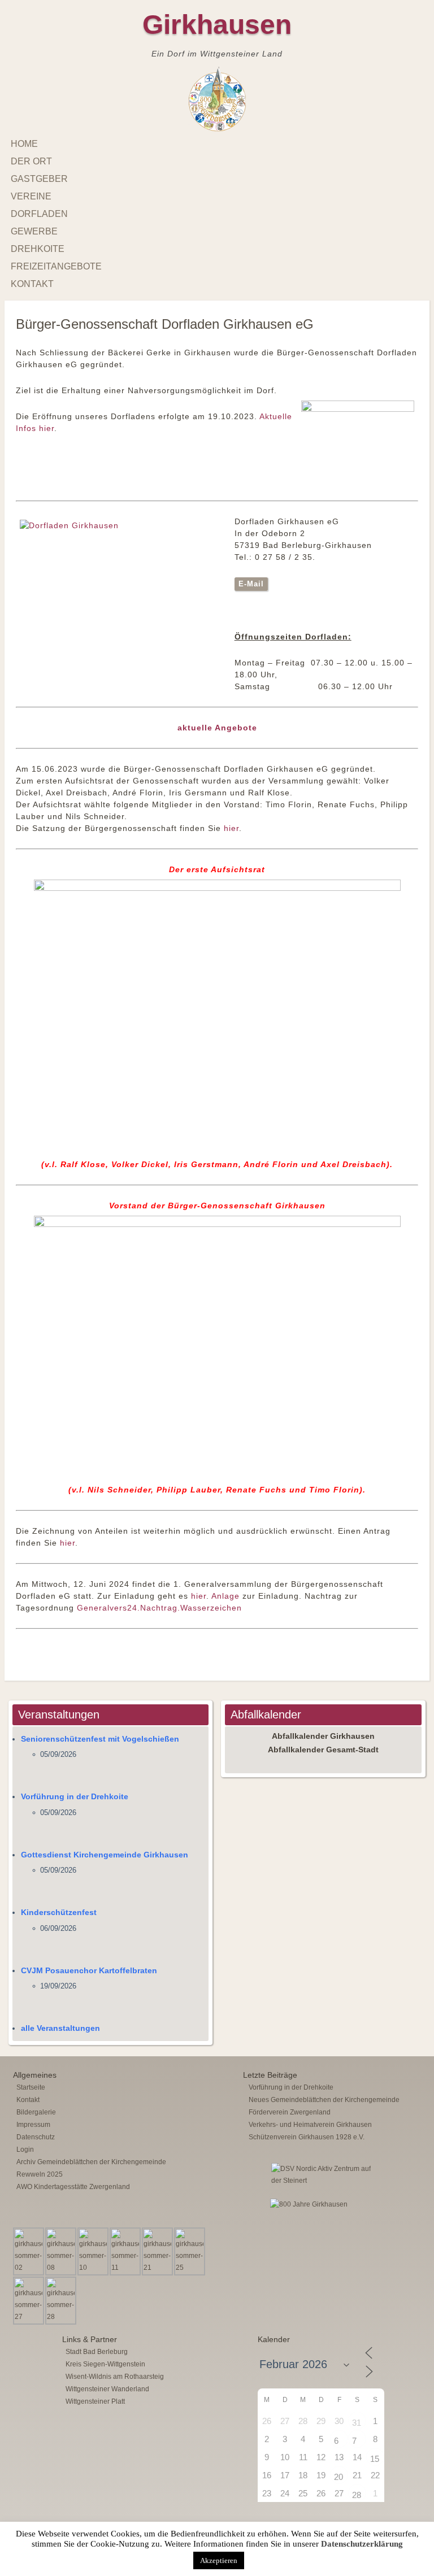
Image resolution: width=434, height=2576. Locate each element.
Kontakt (32, 284)
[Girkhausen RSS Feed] (416, 2520)
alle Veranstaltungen (60, 2028)
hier (231, 828)
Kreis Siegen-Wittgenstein (105, 2364)
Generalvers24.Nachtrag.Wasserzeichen (159, 1608)
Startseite (31, 2087)
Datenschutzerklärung (362, 2544)
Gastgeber (39, 179)
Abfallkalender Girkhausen (323, 1736)
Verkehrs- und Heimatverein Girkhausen (310, 2125)
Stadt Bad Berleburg (97, 2352)
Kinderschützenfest (59, 1912)
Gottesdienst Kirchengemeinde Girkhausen (105, 1855)
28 (357, 2495)
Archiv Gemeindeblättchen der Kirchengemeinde (91, 2162)
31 (357, 2423)
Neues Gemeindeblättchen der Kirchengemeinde (324, 2100)
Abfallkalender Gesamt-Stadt (323, 1750)
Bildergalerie (36, 2112)
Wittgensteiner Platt (95, 2401)
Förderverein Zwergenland (290, 2112)
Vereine (31, 196)
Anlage (225, 1596)
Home (24, 144)
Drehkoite (38, 249)
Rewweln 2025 (40, 2174)
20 (338, 2477)
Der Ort (31, 161)
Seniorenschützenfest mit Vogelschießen (100, 1739)
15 (375, 2459)
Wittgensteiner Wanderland (107, 2389)
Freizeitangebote (56, 266)
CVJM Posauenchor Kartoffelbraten (89, 1970)
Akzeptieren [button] (219, 2560)
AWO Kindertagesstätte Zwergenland (73, 2187)
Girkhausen (217, 25)
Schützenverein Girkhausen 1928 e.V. (307, 2137)
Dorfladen (39, 214)
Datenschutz (36, 2137)
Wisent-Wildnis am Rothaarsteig (115, 2377)
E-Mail (251, 584)
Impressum (33, 2125)
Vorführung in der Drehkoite (75, 1796)
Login (25, 2149)
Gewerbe (34, 231)
